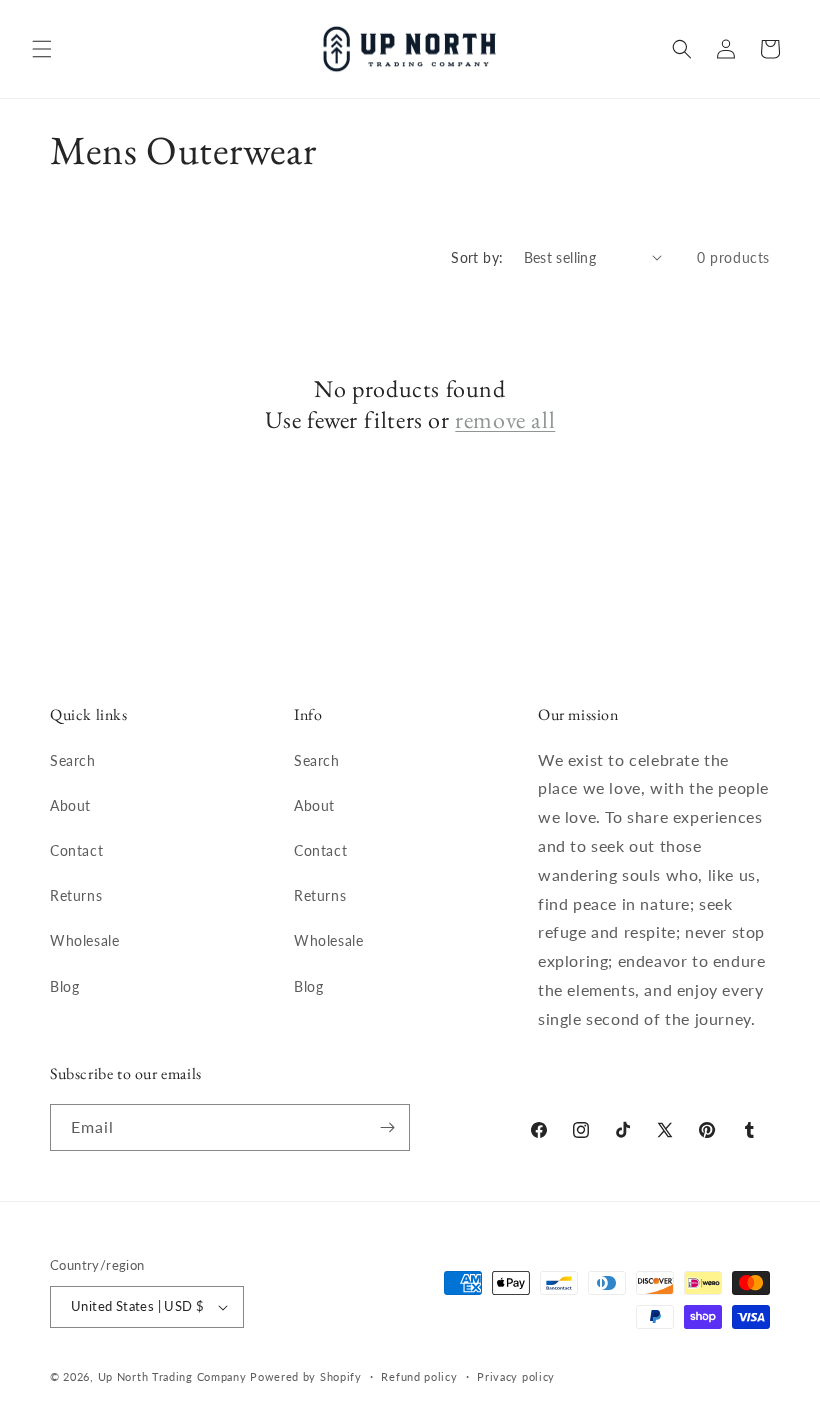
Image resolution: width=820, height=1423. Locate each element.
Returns (76, 895)
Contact (76, 850)
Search (73, 760)
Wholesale (84, 940)
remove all (505, 419)
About (70, 805)
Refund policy (419, 1376)
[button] (42, 49)
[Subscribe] (387, 1127)
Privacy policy (516, 1376)
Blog (64, 986)
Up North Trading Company (172, 1376)
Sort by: (477, 257)
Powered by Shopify (306, 1376)
